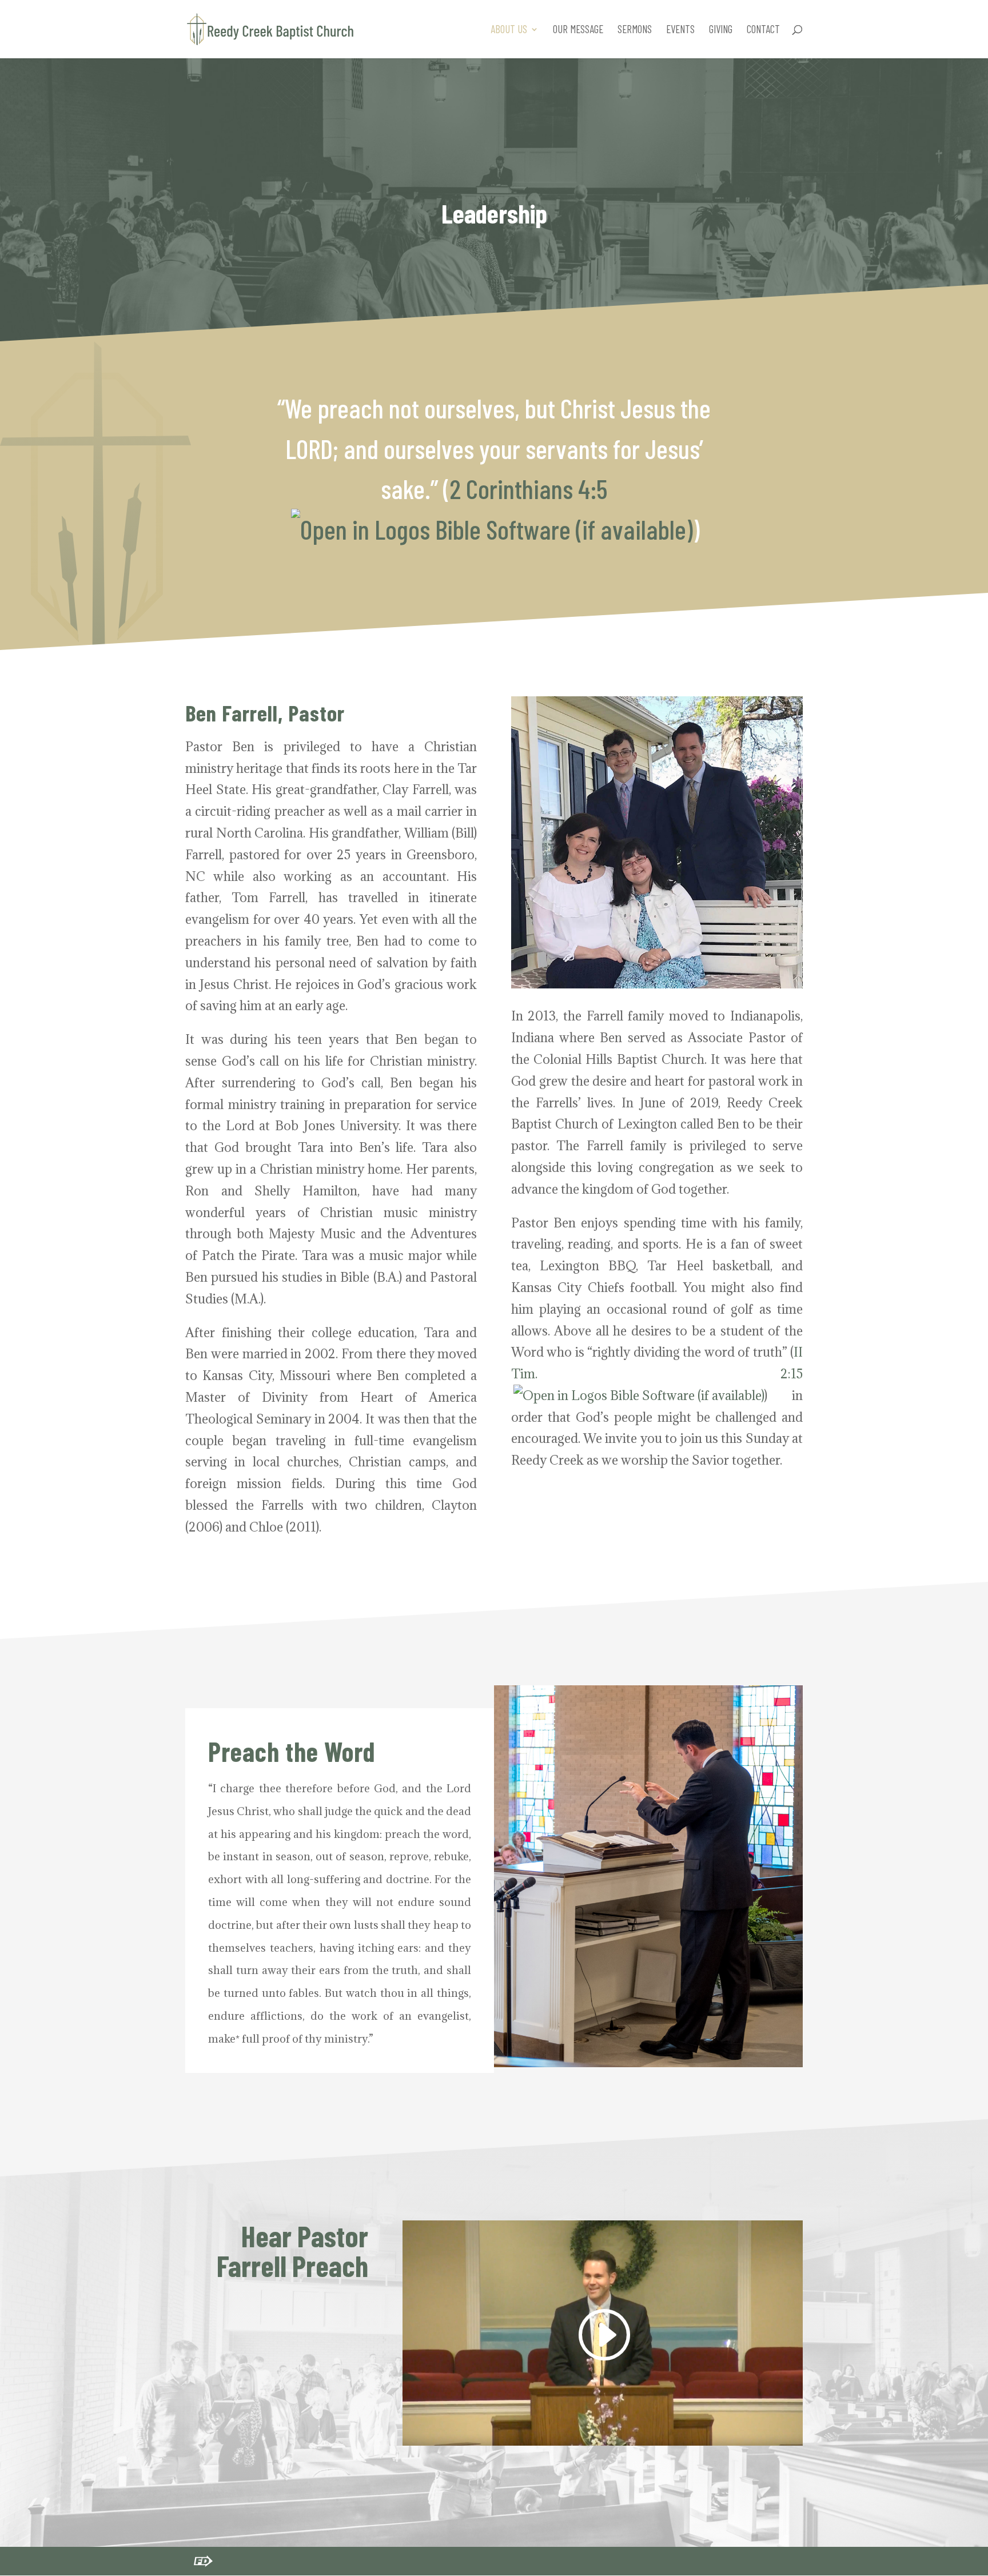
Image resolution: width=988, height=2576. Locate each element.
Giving (721, 30)
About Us (509, 30)
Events (680, 30)
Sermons (635, 30)
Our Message (578, 30)
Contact (763, 30)
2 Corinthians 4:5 (529, 488)
